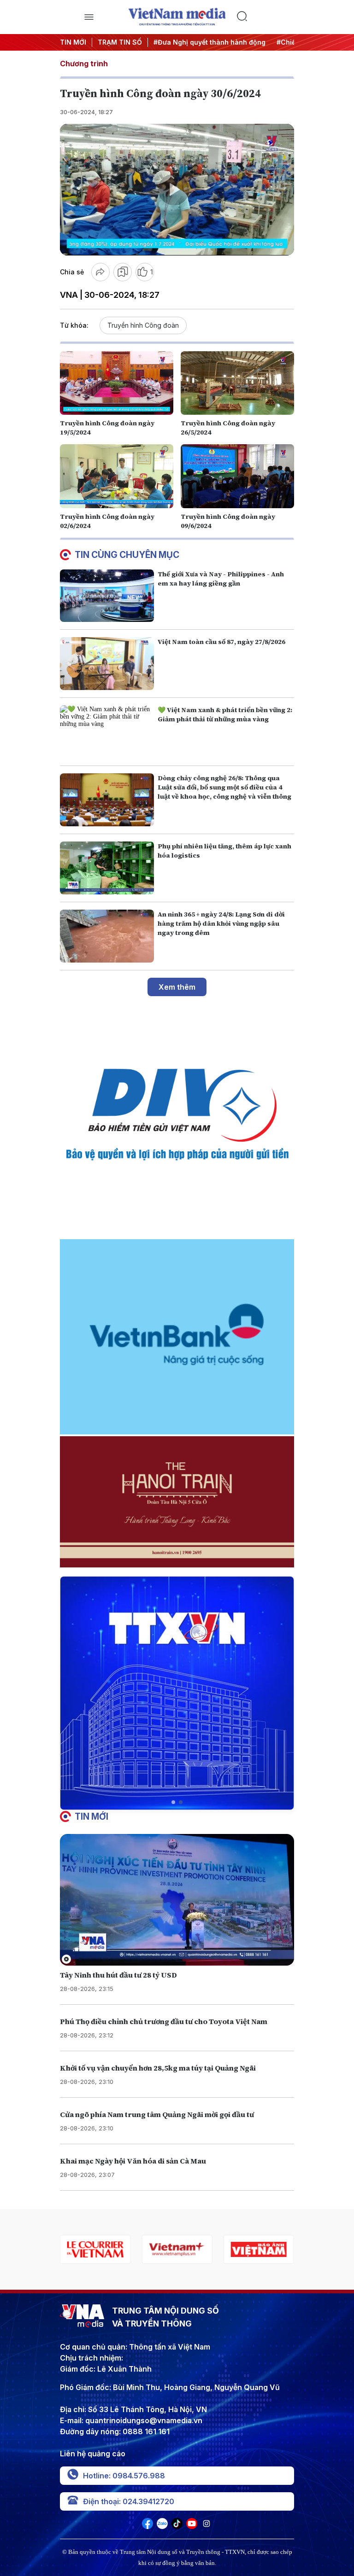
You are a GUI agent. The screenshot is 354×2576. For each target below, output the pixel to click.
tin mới (91, 1816)
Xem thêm (177, 987)
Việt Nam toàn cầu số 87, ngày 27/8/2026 (221, 642)
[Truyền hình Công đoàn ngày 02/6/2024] (117, 476)
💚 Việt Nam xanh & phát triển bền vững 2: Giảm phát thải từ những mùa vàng (225, 714)
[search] (265, 17)
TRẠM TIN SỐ (120, 42)
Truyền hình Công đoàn (143, 325)
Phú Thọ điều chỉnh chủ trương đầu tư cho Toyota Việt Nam (164, 2021)
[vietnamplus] (95, 2249)
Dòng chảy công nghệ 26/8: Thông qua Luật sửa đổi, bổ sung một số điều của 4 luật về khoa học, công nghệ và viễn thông (224, 787)
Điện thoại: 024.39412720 (129, 2501)
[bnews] (259, 2249)
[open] (89, 17)
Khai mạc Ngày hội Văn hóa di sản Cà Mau (133, 2161)
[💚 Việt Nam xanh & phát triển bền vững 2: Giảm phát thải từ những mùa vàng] (107, 732)
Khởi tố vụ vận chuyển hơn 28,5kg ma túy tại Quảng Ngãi (158, 2068)
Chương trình (84, 64)
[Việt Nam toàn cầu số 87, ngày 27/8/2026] (107, 664)
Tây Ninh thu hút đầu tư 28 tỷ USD (118, 1975)
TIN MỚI (73, 42)
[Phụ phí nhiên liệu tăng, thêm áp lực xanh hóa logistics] (107, 868)
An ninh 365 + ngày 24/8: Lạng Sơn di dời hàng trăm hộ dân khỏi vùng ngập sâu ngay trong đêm (221, 923)
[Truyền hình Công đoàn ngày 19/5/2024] (117, 383)
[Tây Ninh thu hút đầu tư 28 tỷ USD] (177, 1900)
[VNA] (147, 2526)
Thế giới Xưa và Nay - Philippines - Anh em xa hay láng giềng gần (221, 579)
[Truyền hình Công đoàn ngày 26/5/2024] (237, 383)
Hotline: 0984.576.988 (124, 2476)
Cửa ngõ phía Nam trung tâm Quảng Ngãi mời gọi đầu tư (157, 2114)
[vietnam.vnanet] (177, 2249)
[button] (173, 1802)
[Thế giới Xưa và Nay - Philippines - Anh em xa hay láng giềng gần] (107, 596)
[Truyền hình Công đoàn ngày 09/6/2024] (237, 476)
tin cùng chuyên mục (127, 555)
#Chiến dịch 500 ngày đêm (264, 42)
